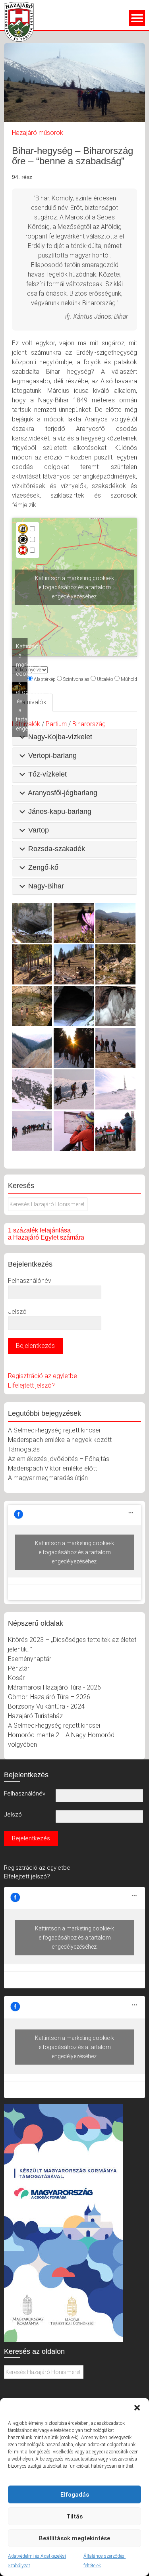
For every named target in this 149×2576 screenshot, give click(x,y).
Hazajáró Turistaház (35, 1716)
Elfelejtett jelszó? (31, 1385)
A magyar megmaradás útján (48, 1478)
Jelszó (17, 1312)
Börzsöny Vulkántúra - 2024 (46, 1706)
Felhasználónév (30, 1281)
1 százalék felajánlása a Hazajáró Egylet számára (46, 1234)
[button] (137, 2408)
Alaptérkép (45, 679)
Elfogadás (75, 2495)
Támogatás (24, 1449)
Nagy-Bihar (46, 886)
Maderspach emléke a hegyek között (60, 1440)
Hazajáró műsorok (38, 133)
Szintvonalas (76, 679)
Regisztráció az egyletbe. (38, 1868)
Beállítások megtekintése (74, 2538)
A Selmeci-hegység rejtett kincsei (54, 1430)
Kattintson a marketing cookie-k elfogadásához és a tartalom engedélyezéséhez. (74, 587)
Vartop (39, 830)
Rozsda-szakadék (57, 849)
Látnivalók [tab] (32, 702)
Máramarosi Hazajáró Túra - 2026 (54, 1687)
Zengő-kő (43, 867)
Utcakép (105, 679)
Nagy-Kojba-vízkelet (60, 737)
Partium (56, 724)
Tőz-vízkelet (47, 774)
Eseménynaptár (30, 1659)
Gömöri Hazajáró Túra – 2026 (49, 1697)
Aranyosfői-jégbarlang (63, 793)
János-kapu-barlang (60, 811)
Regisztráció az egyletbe (43, 1376)
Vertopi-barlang (52, 755)
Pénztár (19, 1668)
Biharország (89, 724)
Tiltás (74, 2516)
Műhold (129, 679)
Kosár (16, 1678)
